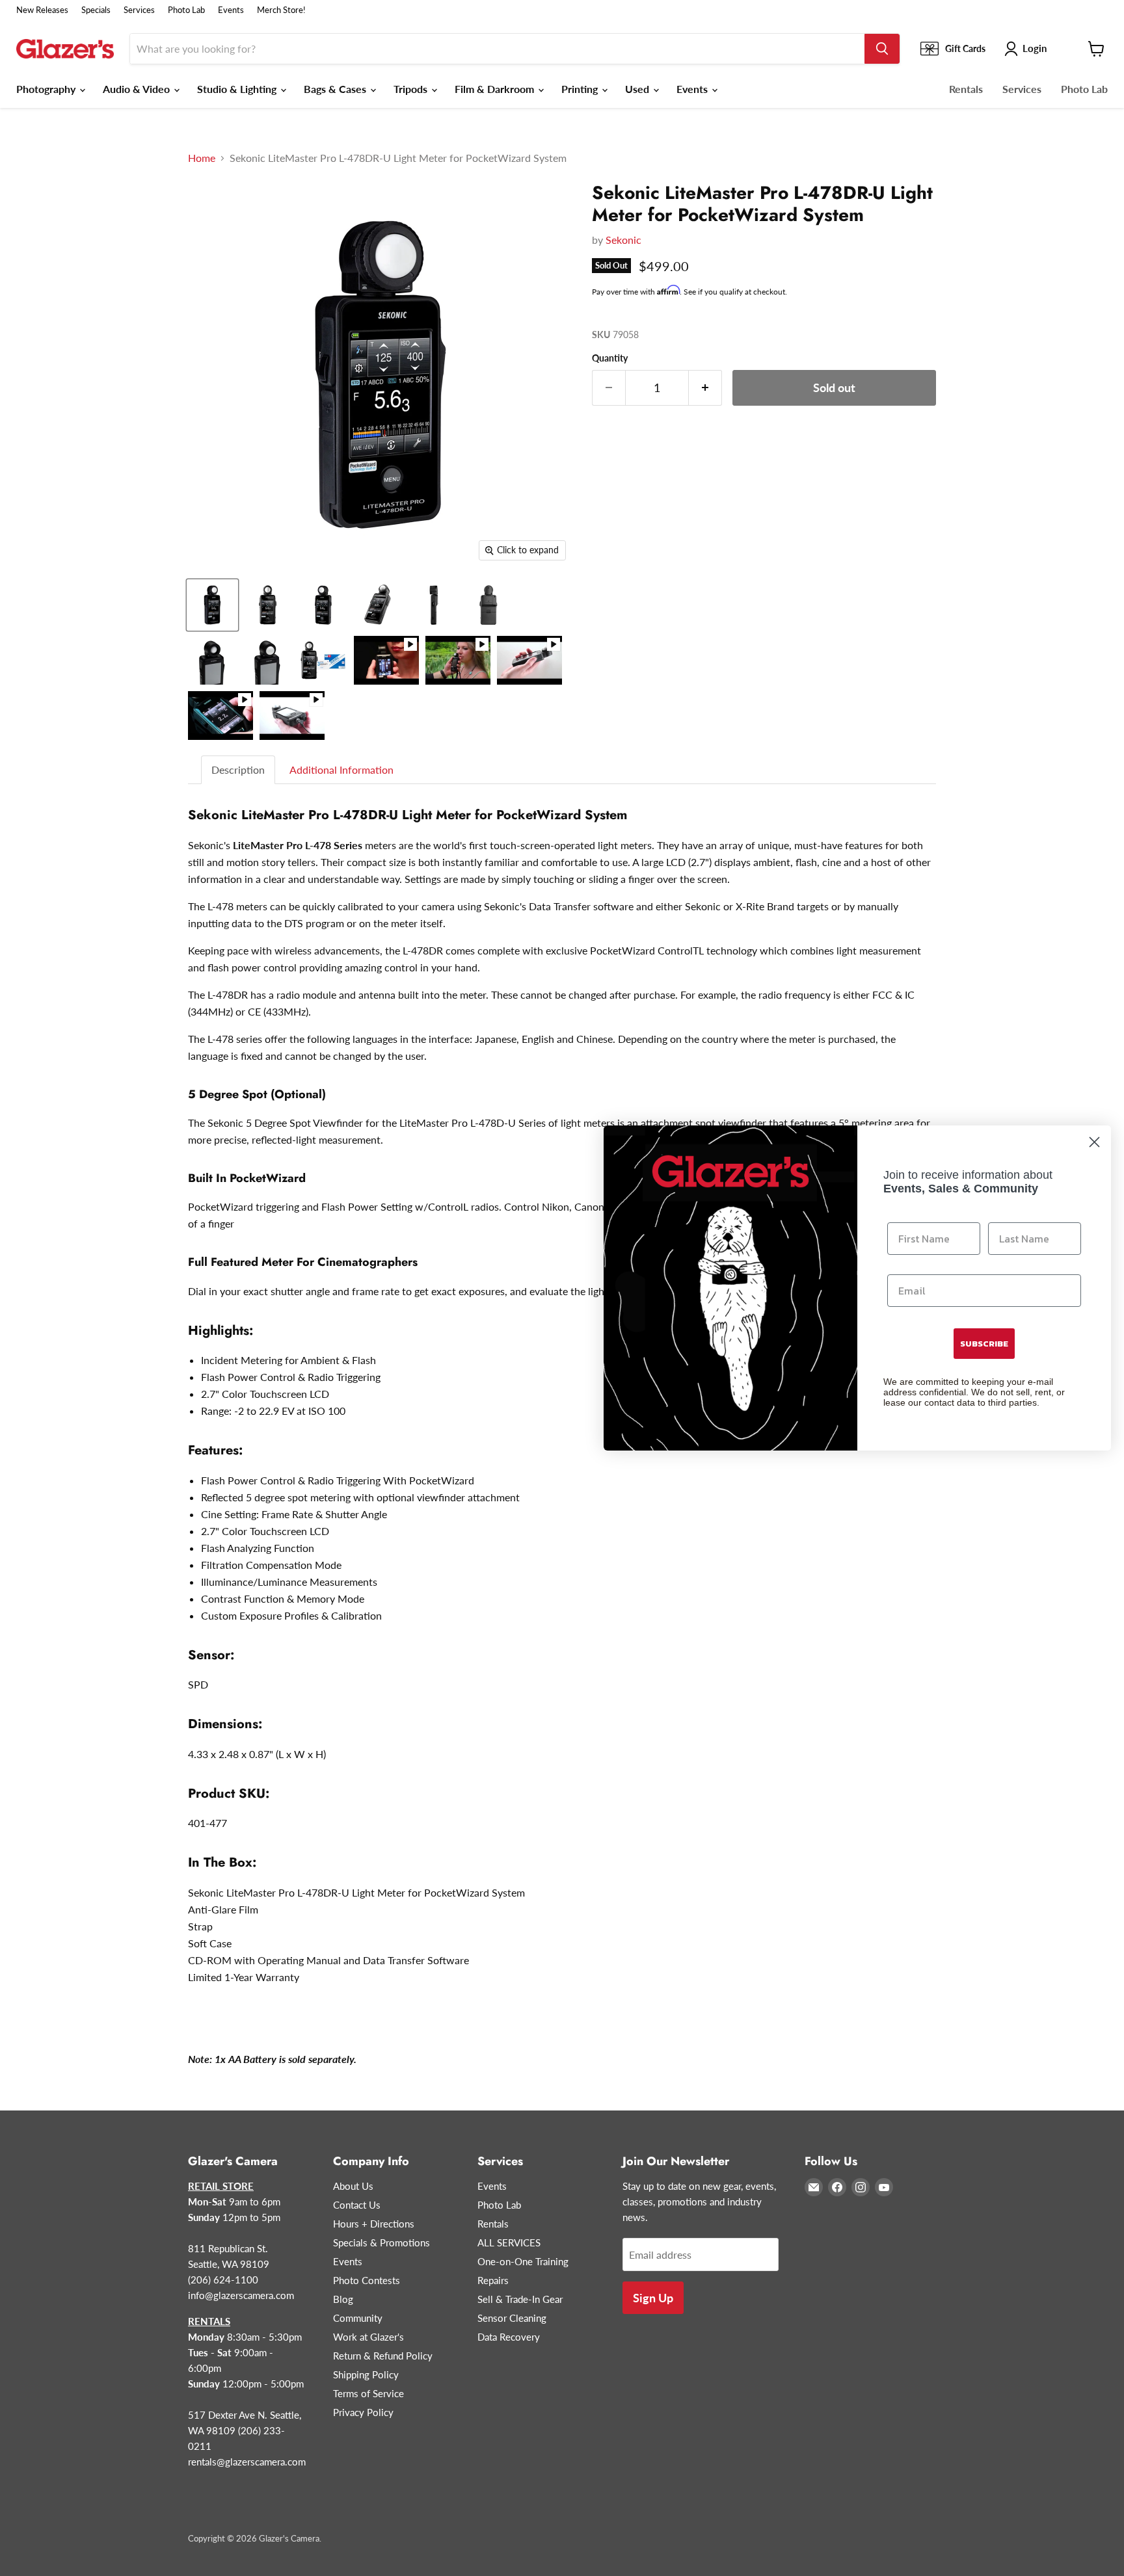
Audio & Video (138, 89)
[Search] (882, 49)
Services (139, 10)
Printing (581, 89)
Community (358, 2318)
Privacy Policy (363, 2412)
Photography (47, 89)
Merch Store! (281, 10)
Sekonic (623, 240)
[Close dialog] (1094, 1142)
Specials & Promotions (381, 2242)
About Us (353, 2186)
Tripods (412, 89)
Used (638, 89)
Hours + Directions (374, 2224)
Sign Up (653, 2298)
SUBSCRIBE (984, 1344)
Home (202, 158)
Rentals (966, 89)
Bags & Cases (336, 89)
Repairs (493, 2280)
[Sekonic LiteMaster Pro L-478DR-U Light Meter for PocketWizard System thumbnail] (212, 605)
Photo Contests (367, 2280)
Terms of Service (368, 2393)
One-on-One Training (523, 2261)
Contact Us (357, 2205)
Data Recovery (509, 2337)
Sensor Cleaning (512, 2318)
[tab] (239, 770)
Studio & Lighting (238, 89)
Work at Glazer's (368, 2337)
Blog (343, 2299)
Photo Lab (186, 10)
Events (231, 10)
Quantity (610, 358)
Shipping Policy (366, 2374)
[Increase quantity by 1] (705, 388)
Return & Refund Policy (383, 2356)
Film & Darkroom (496, 89)
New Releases (42, 10)
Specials (96, 10)
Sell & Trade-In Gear (520, 2299)
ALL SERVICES (509, 2242)
